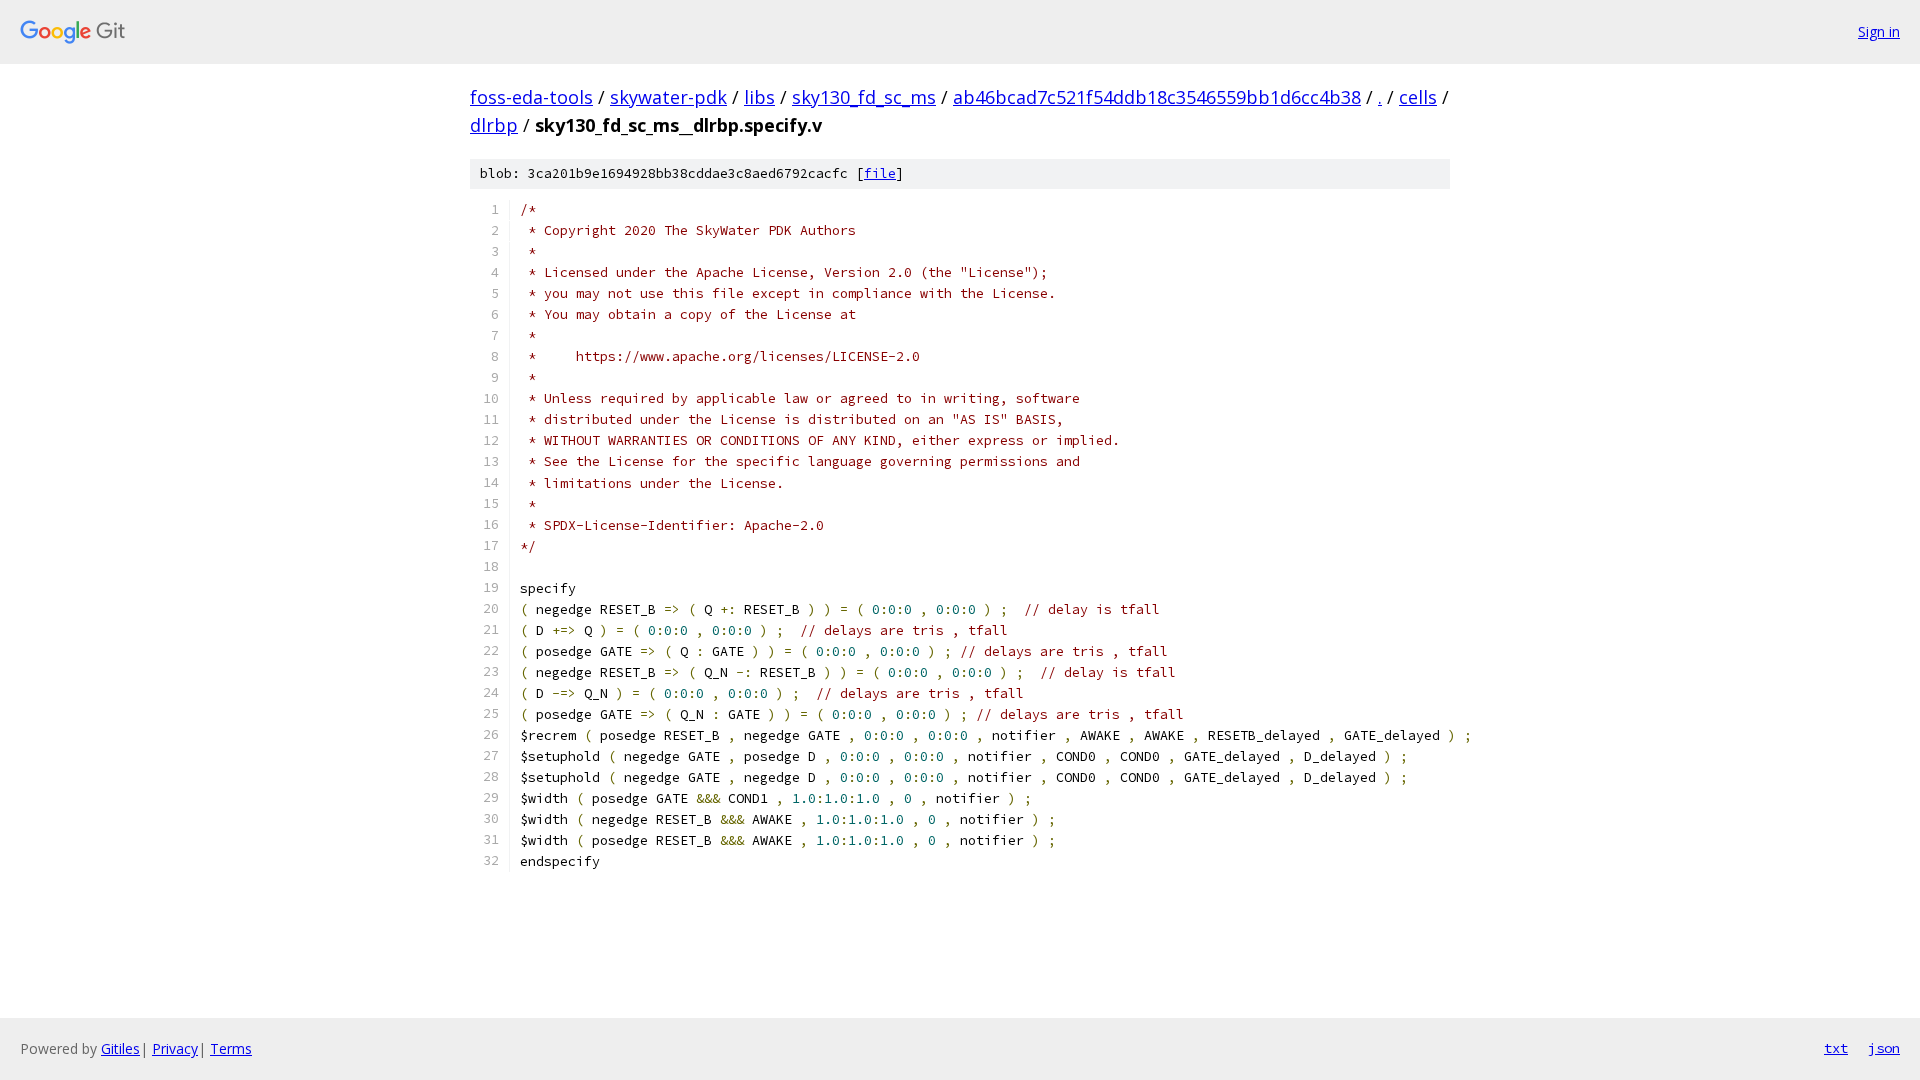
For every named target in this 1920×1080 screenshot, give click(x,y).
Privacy (175, 1048)
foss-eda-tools (531, 97)
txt (1836, 1048)
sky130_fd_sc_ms (864, 97)
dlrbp (494, 125)
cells (1418, 97)
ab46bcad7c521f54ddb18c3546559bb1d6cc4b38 (1157, 97)
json (1884, 1048)
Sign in (1879, 31)
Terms (231, 1048)
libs (759, 97)
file (880, 173)
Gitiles (120, 1048)
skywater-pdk (668, 97)
